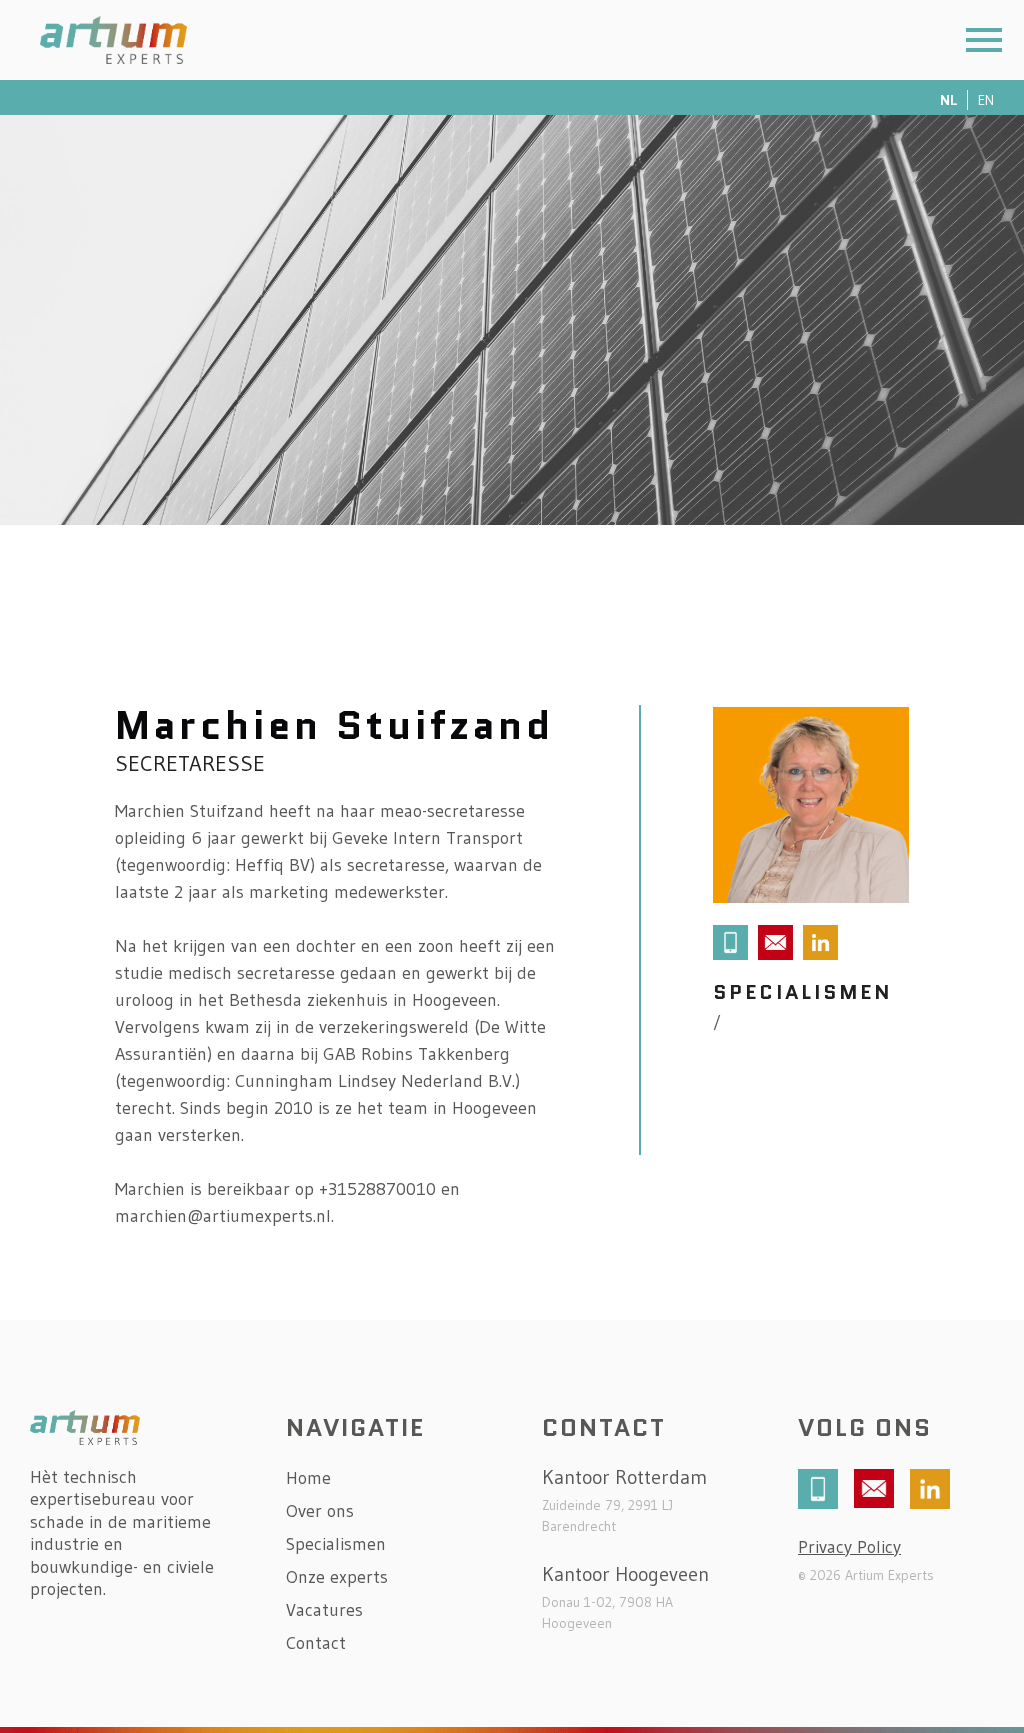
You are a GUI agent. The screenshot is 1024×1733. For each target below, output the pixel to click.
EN (986, 100)
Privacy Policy (849, 1547)
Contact (316, 1644)
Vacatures (324, 1611)
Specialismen (336, 1545)
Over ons (320, 1512)
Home (308, 1479)
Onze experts (337, 1578)
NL (948, 100)
